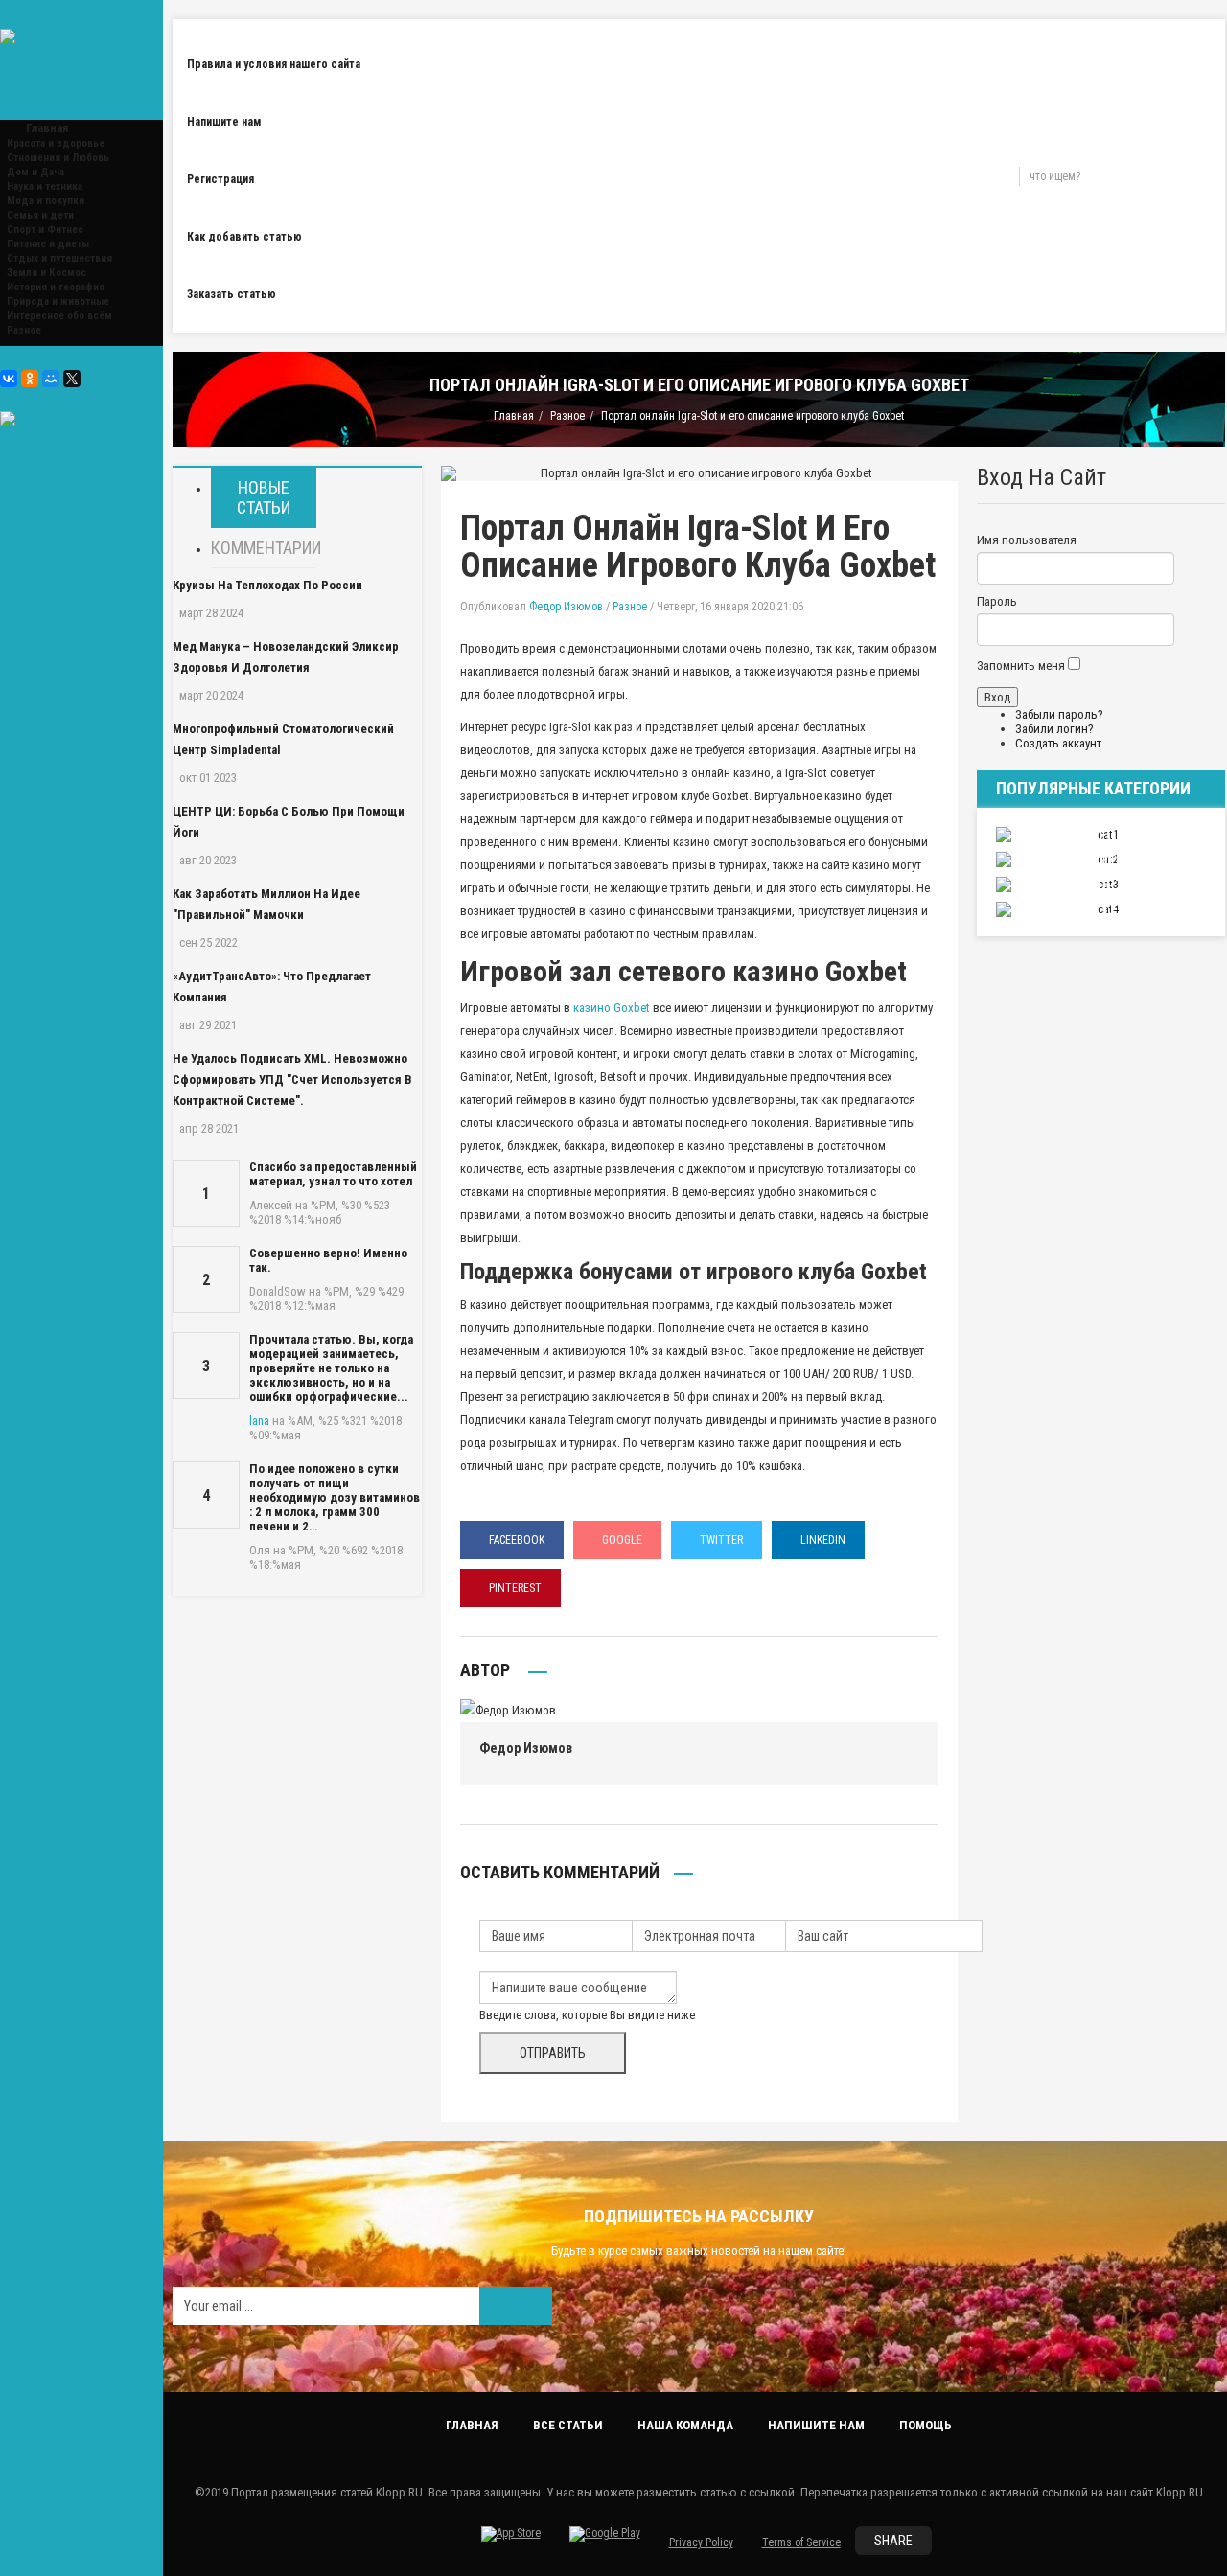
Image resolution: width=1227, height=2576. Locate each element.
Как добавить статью (244, 237)
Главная (514, 416)
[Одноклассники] (30, 379)
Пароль (997, 601)
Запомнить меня (1021, 666)
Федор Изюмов (566, 607)
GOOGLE (622, 1540)
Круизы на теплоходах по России (267, 585)
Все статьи (568, 2425)
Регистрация (220, 179)
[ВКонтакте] (9, 379)
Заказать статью (232, 294)
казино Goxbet (612, 1008)
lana (259, 1421)
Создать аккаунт (1058, 743)
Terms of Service (801, 2542)
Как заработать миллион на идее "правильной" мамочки (266, 904)
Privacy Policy (701, 2542)
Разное (24, 330)
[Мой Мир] (51, 379)
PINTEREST (515, 1588)
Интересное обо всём (59, 316)
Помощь (926, 2425)
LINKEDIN (823, 1540)
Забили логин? (1054, 729)
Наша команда (685, 2425)
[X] (72, 379)
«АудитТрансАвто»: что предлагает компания (272, 987)
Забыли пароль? (1059, 714)
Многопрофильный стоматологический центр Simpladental (283, 739)
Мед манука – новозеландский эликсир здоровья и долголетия (286, 657)
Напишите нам (224, 122)
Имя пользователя (1027, 540)
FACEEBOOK (517, 1540)
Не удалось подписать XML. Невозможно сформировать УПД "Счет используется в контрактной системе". (292, 1080)
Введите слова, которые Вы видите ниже (587, 2015)
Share (893, 2541)
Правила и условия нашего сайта (274, 64)
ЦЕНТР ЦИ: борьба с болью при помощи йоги (289, 822)
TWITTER (721, 1540)
